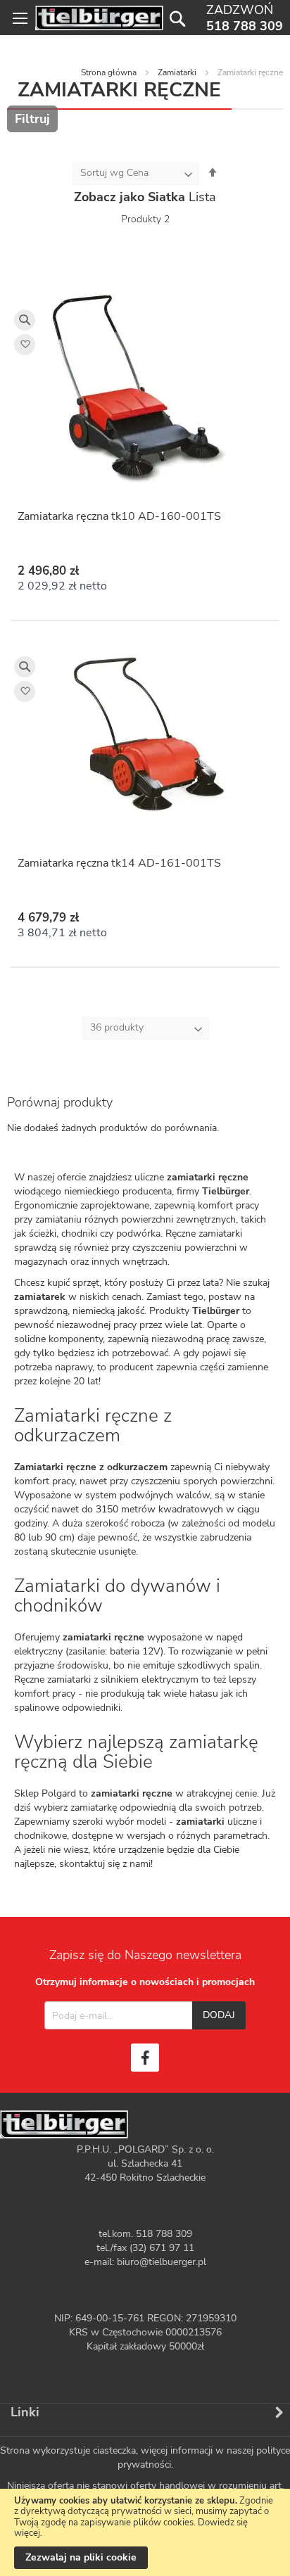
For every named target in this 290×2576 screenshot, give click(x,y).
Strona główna (109, 72)
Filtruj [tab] (32, 119)
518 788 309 (245, 26)
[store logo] (99, 18)
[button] (25, 345)
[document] (145, 2532)
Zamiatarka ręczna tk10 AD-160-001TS (119, 516)
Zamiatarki (177, 72)
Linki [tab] (25, 2412)
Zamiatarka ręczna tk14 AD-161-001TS (119, 863)
